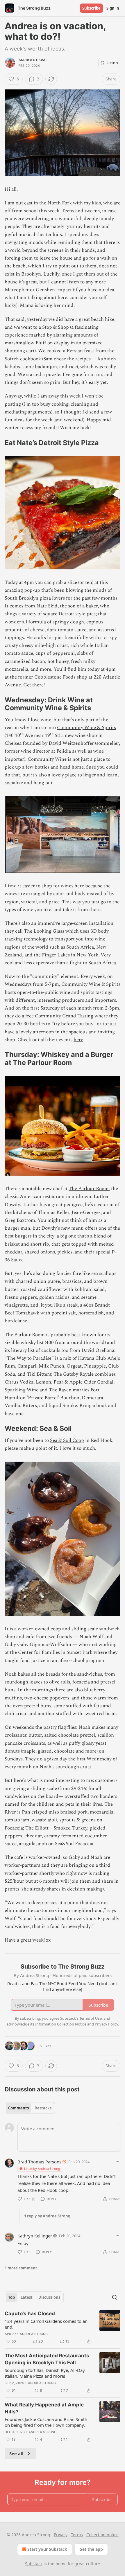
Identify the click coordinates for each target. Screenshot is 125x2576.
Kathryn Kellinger (35, 2236)
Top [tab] (11, 2297)
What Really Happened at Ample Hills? (44, 2408)
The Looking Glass (44, 931)
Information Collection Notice (61, 2024)
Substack (34, 2564)
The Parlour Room (89, 1189)
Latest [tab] (27, 2297)
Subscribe (91, 8)
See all (16, 2453)
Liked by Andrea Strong (42, 2168)
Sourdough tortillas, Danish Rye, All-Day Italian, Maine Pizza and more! (45, 2373)
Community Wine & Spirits (86, 728)
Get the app (91, 2549)
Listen (112, 63)
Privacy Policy (106, 2024)
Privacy (61, 2535)
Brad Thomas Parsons (39, 2162)
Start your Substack (47, 2549)
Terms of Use (91, 2018)
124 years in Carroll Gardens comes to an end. (46, 2324)
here (78, 1040)
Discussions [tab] (49, 2297)
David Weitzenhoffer (71, 743)
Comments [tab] (18, 2108)
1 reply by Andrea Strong (47, 2216)
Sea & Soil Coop (67, 1440)
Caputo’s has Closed (30, 2314)
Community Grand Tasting (64, 1016)
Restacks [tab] (43, 2108)
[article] (63, 2327)
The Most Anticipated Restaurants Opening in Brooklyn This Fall (47, 2359)
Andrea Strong (33, 60)
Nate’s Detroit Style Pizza (58, 443)
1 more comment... (23, 2268)
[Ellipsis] (117, 2161)
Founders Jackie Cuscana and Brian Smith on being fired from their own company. (46, 2422)
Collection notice (102, 2535)
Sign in (113, 8)
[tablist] (30, 2108)
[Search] (115, 2297)
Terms (77, 2535)
